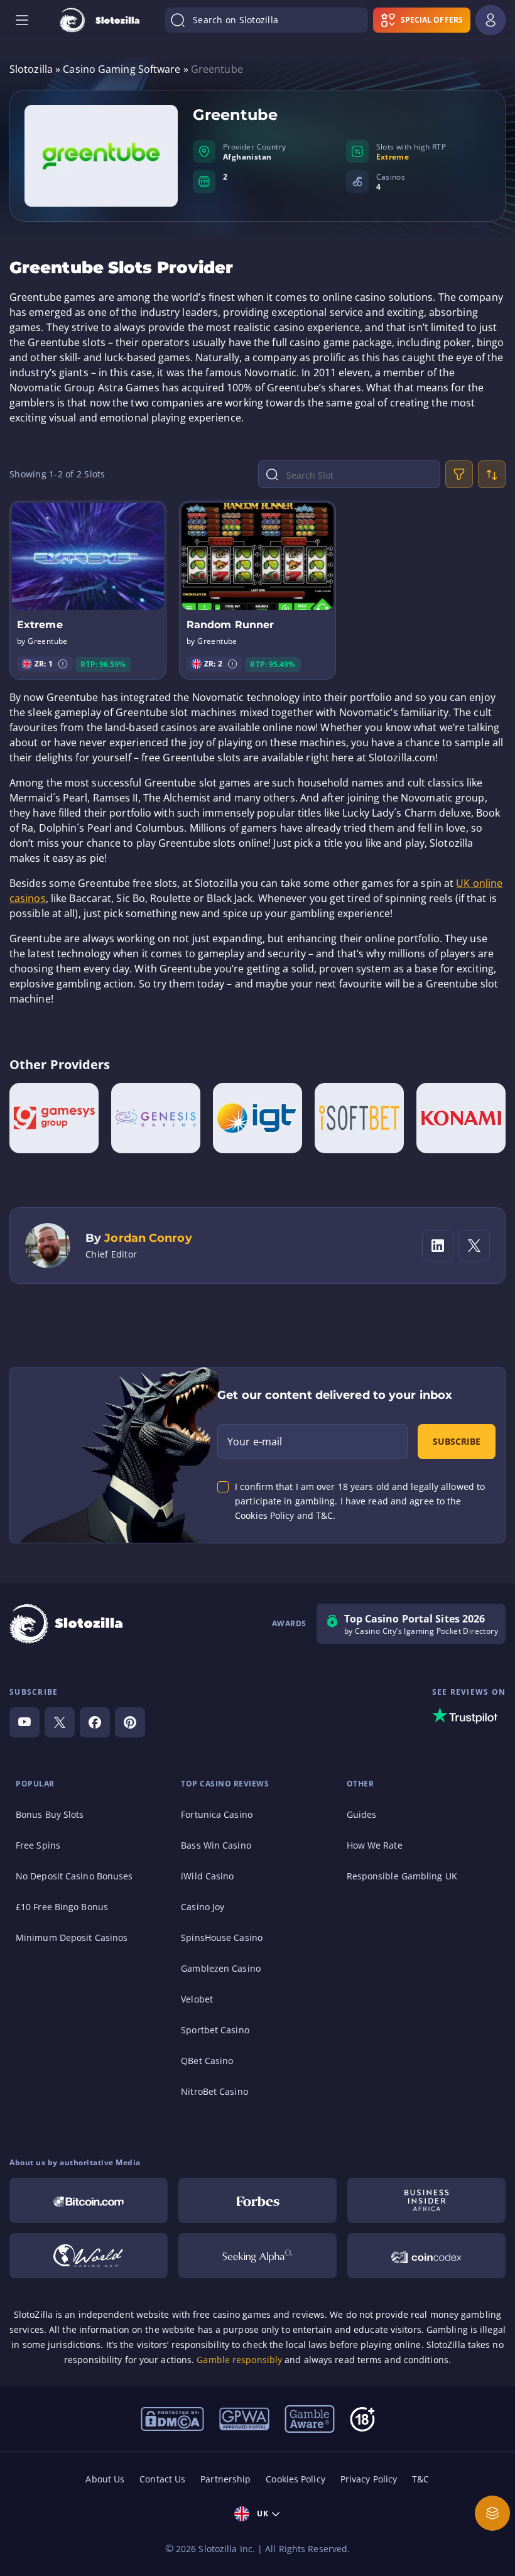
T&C (420, 2479)
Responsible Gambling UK (402, 1876)
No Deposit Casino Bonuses (74, 1876)
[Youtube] (24, 1722)
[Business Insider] (426, 2200)
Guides (362, 1814)
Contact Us (162, 2479)
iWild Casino (207, 1876)
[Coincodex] (426, 2256)
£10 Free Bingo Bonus (62, 1907)
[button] (63, 664)
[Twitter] (60, 1722)
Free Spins (38, 1845)
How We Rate (375, 1845)
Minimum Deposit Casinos (72, 1937)
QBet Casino (207, 2061)
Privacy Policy (369, 2479)
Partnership (225, 2479)
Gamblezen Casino (221, 1968)
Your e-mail (255, 1442)
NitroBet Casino (214, 2091)
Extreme (393, 157)
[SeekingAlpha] (257, 2256)
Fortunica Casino (217, 1814)
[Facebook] (95, 1722)
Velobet (197, 1999)
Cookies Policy (295, 2479)
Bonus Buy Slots (50, 1814)
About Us (105, 2479)
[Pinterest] (130, 1722)
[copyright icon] (89, 2256)
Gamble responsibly (239, 2360)
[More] (492, 2513)
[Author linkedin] (438, 1246)
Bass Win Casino (216, 1845)
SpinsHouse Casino (222, 1937)
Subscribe (457, 1441)
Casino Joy (203, 1907)
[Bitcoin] (89, 2200)
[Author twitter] (474, 1246)
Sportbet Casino (215, 2030)
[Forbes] (257, 2200)
